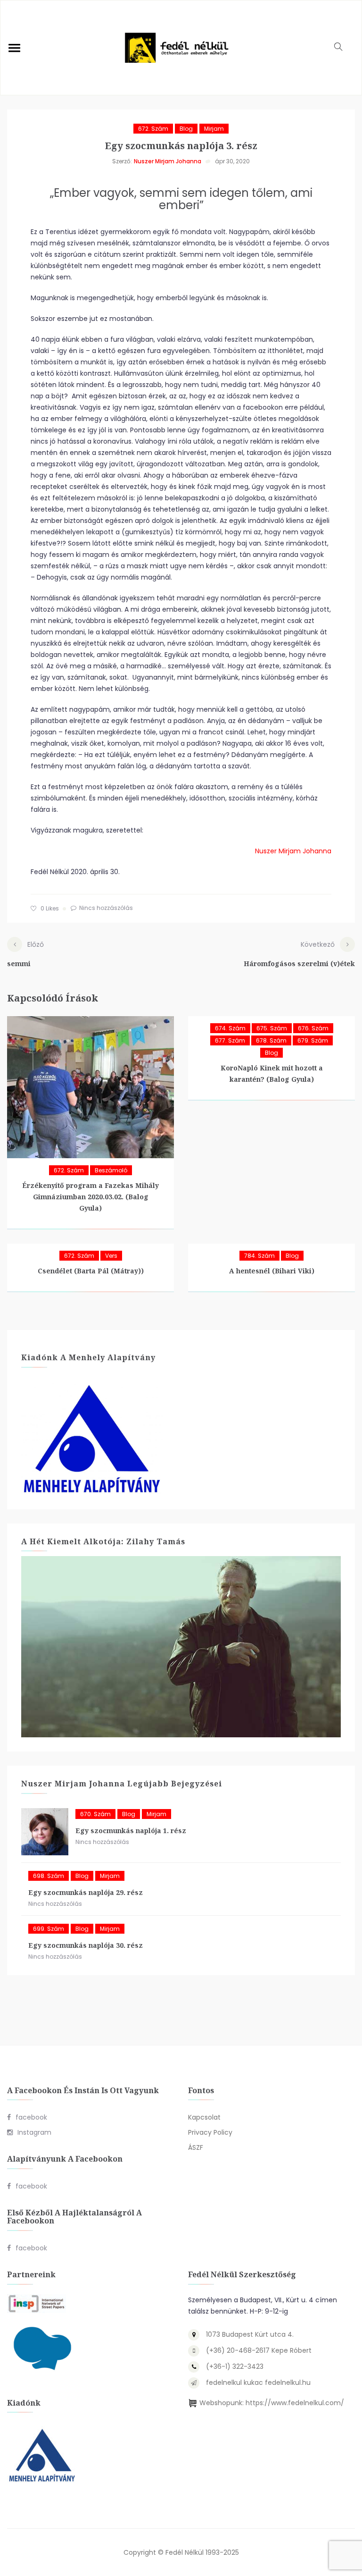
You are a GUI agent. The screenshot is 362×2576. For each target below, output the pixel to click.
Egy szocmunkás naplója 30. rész (86, 1945)
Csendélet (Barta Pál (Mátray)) (91, 1271)
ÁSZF (196, 2147)
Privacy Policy (210, 2132)
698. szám (49, 1876)
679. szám (313, 1040)
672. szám (153, 129)
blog (186, 129)
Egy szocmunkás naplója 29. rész (86, 1892)
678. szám (271, 1040)
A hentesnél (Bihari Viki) (272, 1271)
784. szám (259, 1256)
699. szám (49, 1929)
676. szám (313, 1028)
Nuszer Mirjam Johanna (168, 161)
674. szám (230, 1028)
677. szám (230, 1040)
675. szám (272, 1028)
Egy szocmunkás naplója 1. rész (131, 1831)
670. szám (95, 1814)
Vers (111, 1256)
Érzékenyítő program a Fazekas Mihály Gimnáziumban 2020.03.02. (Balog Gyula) (90, 1197)
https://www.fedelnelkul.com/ (295, 2403)
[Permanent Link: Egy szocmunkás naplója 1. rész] (45, 1832)
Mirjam (214, 129)
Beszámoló (111, 1170)
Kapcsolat (204, 2117)
